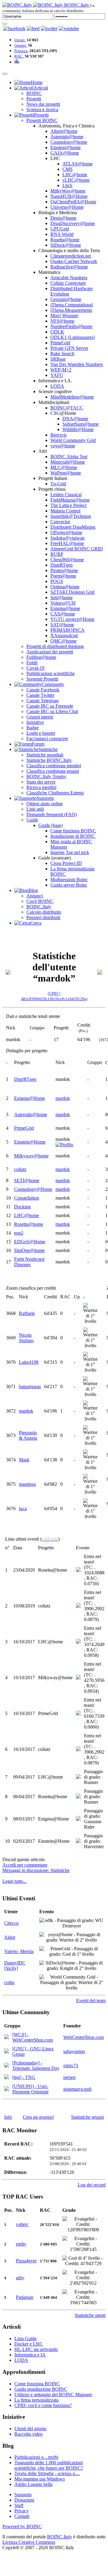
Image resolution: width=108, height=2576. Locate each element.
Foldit (32, 663)
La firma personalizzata (36, 2400)
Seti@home (61, 598)
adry (20, 2278)
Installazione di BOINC (73, 836)
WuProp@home (66, 473)
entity (21, 2244)
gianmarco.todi (77, 2089)
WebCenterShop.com (84, 2037)
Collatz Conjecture (68, 283)
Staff (19, 2505)
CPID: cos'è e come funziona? (43, 2405)
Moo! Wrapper (64, 316)
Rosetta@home (65, 240)
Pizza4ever (26, 2261)
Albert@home (64, 131)
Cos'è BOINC (40, 901)
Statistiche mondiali (45, 755)
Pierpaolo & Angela (28, 1435)
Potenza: (21, 51)
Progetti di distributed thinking (55, 646)
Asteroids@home (67, 137)
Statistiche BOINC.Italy (49, 760)
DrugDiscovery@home (73, 223)
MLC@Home (64, 467)
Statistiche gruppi (87, 2117)
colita (9, 1982)
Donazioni (24, 2500)
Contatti (22, 2516)
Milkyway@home (31, 1156)
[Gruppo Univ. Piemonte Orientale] (7, 2089)
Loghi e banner (41, 733)
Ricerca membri (41, 787)
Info (8, 2117)
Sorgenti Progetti (42, 679)
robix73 (71, 2066)
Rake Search (62, 354)
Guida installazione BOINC (41, 2389)
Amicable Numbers (69, 278)
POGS (57, 581)
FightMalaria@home (70, 500)
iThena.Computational (72, 305)
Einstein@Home (30, 1142)
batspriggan (30, 1387)
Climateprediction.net (71, 256)
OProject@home (66, 532)
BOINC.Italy (39, 907)
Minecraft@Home (68, 462)
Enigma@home (65, 608)
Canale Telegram (42, 701)
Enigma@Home (30, 1098)
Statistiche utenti (90, 2315)
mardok (63, 1098)
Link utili (35, 809)
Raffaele (27, 1313)
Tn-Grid (58, 484)
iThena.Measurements (71, 310)
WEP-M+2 (61, 370)
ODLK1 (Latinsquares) (73, 337)
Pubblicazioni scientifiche (51, 673)
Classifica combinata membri (54, 766)
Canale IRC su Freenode (50, 706)
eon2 (19, 1233)
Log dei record (92, 2185)
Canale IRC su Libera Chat (52, 711)
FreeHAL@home (67, 543)
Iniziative (35, 722)
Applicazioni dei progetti (50, 652)
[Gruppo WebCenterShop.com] (7, 2038)
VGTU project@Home (72, 619)
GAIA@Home (65, 153)
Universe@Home (67, 207)
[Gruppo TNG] (7, 2078)
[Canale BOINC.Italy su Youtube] (33, 28)
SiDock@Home (66, 245)
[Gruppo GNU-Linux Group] (7, 2052)
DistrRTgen (61, 565)
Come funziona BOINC (73, 831)
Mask (24, 1460)
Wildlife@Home (78, 429)
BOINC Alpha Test (69, 457)
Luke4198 (29, 1362)
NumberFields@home (71, 326)
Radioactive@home (69, 267)
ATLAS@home (78, 164)
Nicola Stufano (26, 1338)
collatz (20, 1169)
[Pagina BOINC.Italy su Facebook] (14, 28)
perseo (69, 2077)
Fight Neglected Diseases (29, 1262)
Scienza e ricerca (42, 110)
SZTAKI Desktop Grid (72, 592)
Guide (32, 820)
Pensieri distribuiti (43, 917)
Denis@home (63, 218)
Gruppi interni (40, 717)
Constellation (27, 1198)
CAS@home (63, 614)
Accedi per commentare (25, 1865)
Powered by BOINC (22, 2526)
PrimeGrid (60, 343)
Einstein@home (66, 147)
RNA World (62, 234)
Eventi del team (91, 2000)
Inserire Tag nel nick (70, 852)
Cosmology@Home (33, 1189)
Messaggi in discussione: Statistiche (36, 1870)
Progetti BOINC (42, 120)
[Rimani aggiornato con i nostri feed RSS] (69, 28)
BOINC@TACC (67, 408)
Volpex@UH (63, 603)
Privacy (22, 2511)
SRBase (58, 359)
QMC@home (63, 641)
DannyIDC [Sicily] (15, 1966)
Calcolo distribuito (44, 912)
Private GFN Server (69, 348)
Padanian (25, 2297)
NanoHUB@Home (69, 196)
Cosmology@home (69, 142)
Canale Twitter (40, 695)
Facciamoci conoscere (47, 739)
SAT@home (62, 625)
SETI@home (27, 1180)
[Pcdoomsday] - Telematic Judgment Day (36, 2066)
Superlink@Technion (71, 516)
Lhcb (67, 185)
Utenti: (20, 40)
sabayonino (74, 2051)
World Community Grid (73, 440)
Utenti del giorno (30, 2429)
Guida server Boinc (69, 885)
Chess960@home (67, 560)
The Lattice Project (68, 505)
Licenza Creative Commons (29, 2542)
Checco (11, 1923)
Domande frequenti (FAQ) (52, 814)
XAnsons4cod (64, 635)
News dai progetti (43, 104)
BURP (57, 554)
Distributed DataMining (73, 527)
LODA (57, 386)
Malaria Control (65, 511)
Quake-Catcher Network (74, 261)
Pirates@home (64, 570)
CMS (67, 169)
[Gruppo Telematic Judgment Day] (7, 2066)
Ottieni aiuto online (45, 804)
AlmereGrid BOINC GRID (77, 549)
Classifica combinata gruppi (53, 771)
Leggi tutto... (15, 1881)
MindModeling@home (72, 397)
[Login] (5, 24)
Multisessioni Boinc (69, 880)
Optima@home (65, 587)
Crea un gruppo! (38, 2117)
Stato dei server (41, 782)
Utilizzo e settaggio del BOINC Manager (53, 2394)
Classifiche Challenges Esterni (55, 793)
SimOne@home (29, 1250)
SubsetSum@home (81, 424)
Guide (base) (51, 825)
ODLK (57, 332)
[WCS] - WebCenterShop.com (33, 2037)
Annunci (35, 896)
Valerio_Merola (19, 1951)
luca (23, 1509)
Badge (33, 728)
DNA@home (75, 419)
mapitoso (27, 1484)
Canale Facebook (43, 690)
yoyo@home (63, 446)
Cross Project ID (66, 863)
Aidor (10, 1937)
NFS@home (62, 321)
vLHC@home (76, 180)
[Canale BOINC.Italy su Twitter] (49, 28)
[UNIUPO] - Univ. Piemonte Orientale (30, 2089)
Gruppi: (21, 45)
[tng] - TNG (24, 2077)
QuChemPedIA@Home (73, 202)
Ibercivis (58, 435)
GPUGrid (60, 229)
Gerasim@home (66, 299)
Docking (22, 1207)
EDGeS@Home (30, 1242)
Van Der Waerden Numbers (77, 364)
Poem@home (63, 576)
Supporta (23, 2495)
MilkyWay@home (68, 191)
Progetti (34, 99)
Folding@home (41, 657)
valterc (22, 2224)
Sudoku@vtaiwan (67, 538)
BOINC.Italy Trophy (46, 776)
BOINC (34, 93)
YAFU (57, 375)
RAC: (19, 56)
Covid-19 (35, 668)
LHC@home (75, 175)
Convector (60, 522)
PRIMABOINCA (67, 630)
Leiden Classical (66, 495)
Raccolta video (28, 2434)
